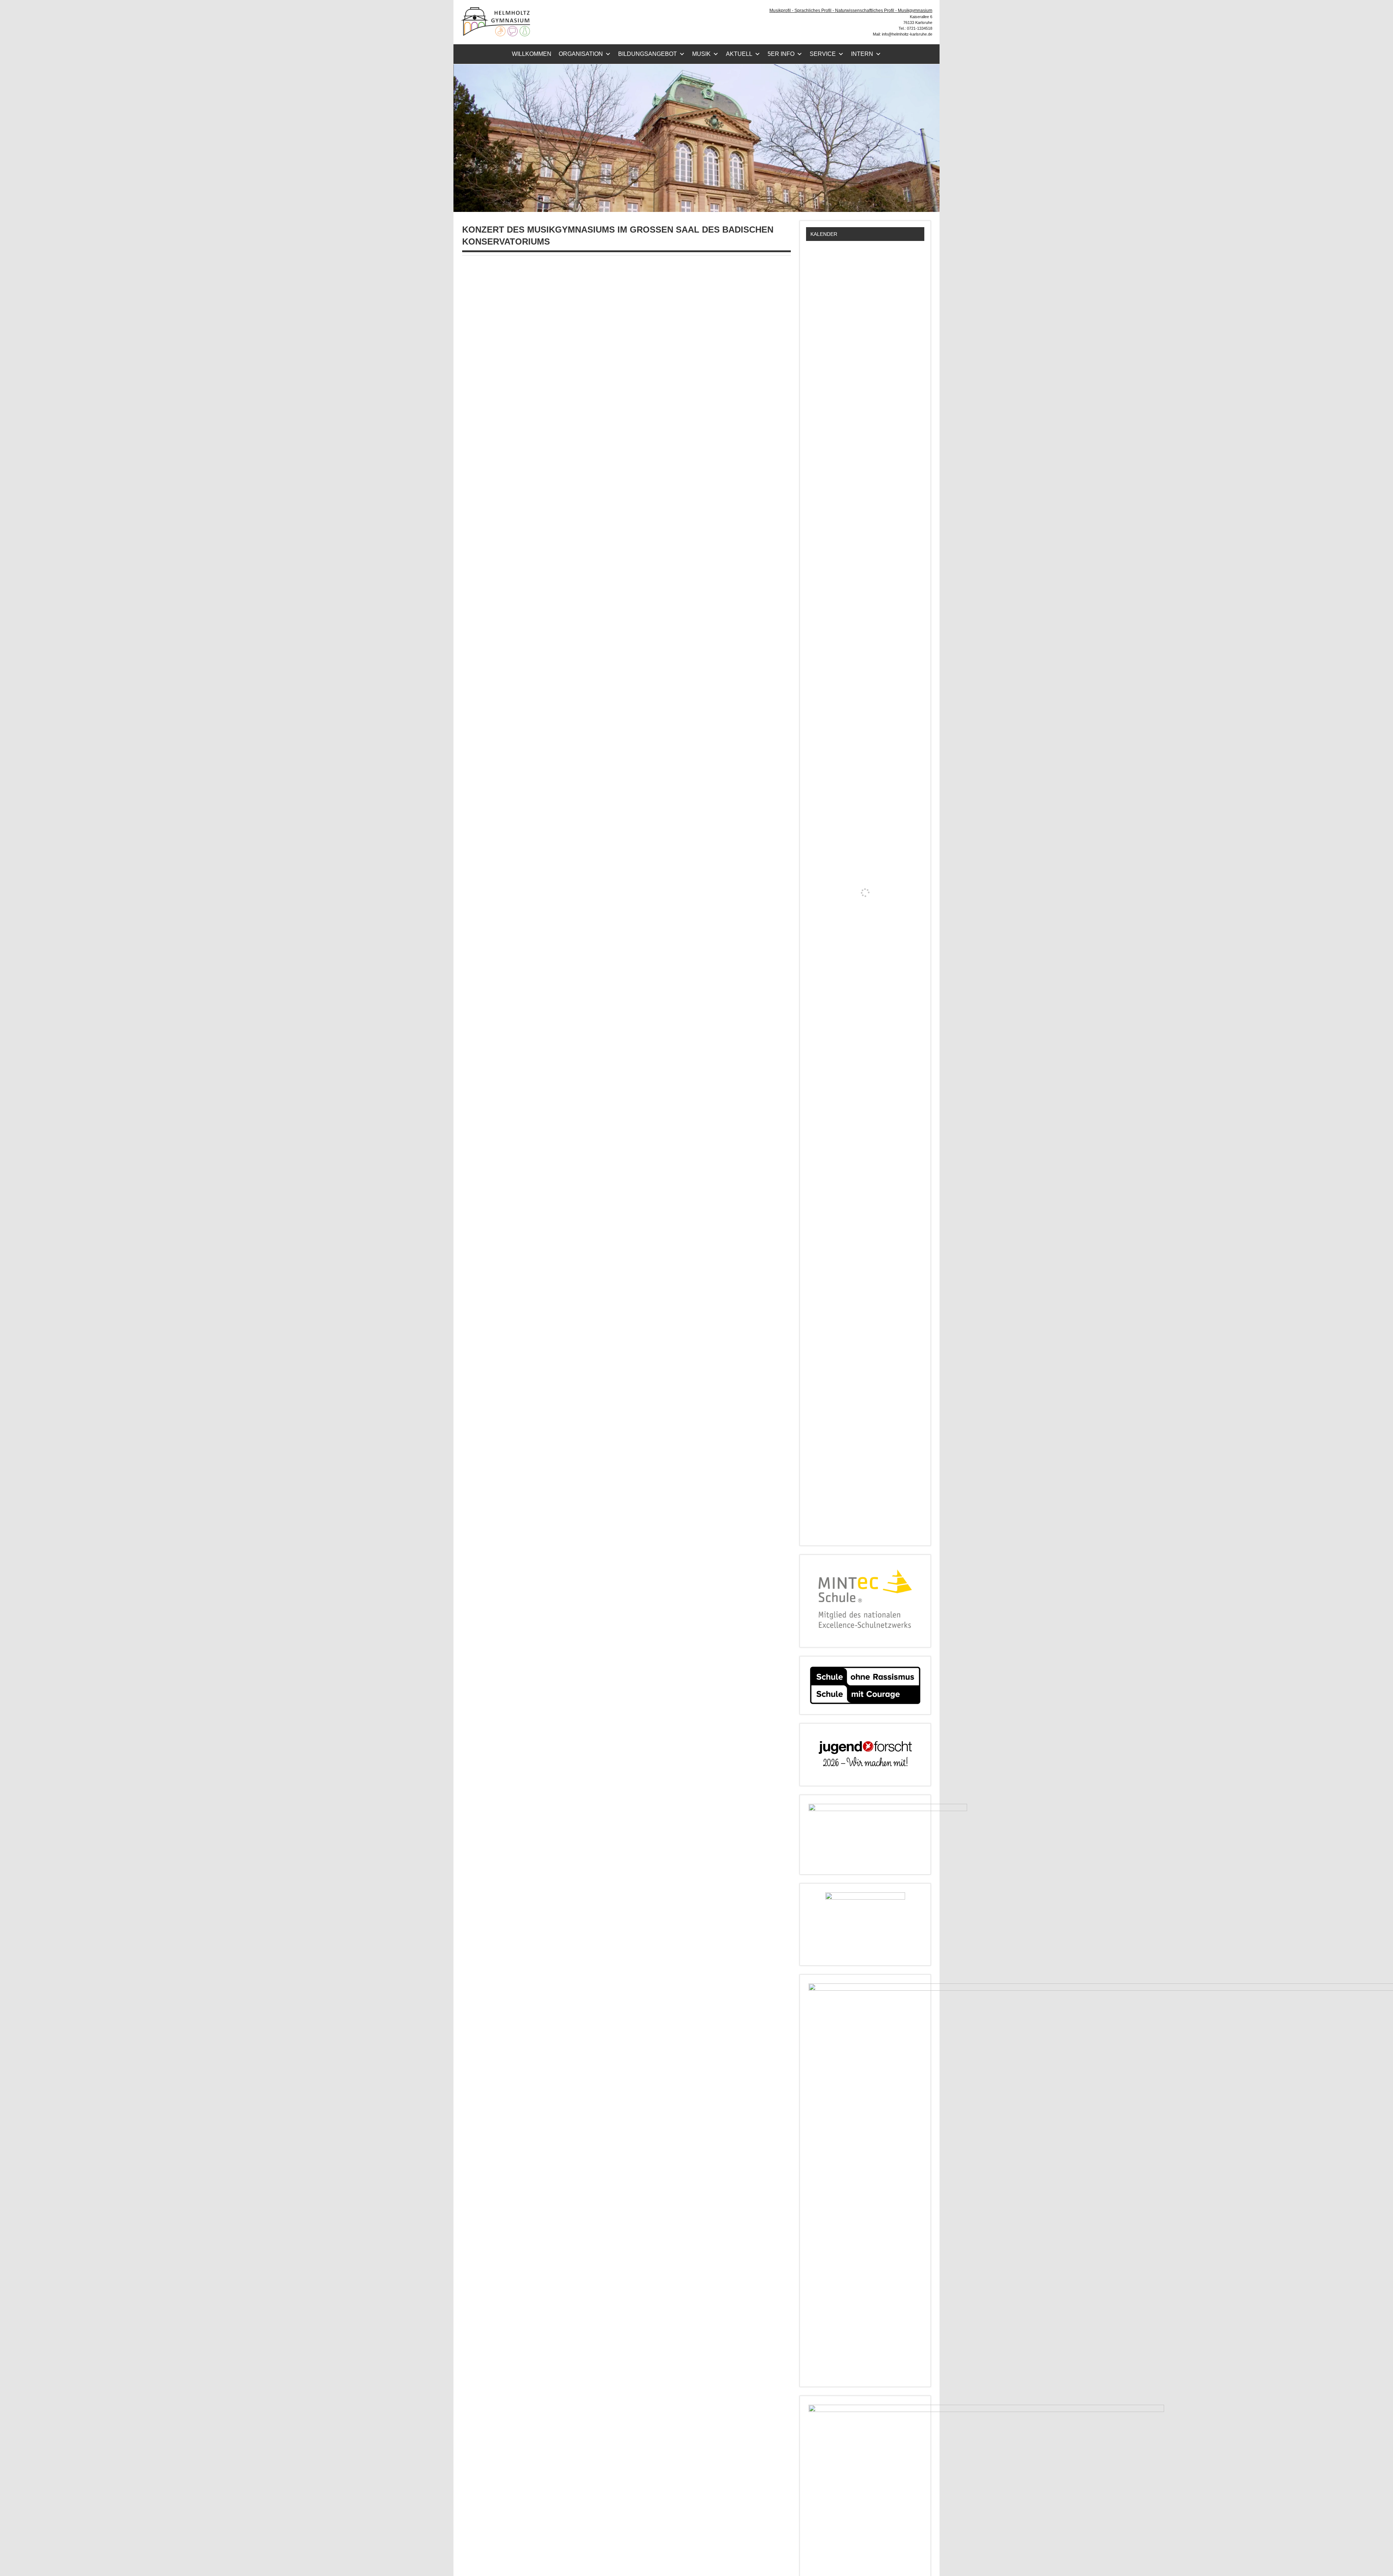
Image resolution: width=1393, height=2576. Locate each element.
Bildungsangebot (648, 54)
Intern (862, 54)
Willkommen (532, 54)
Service (823, 54)
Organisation (581, 54)
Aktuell (739, 54)
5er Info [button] (781, 54)
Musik (701, 54)
